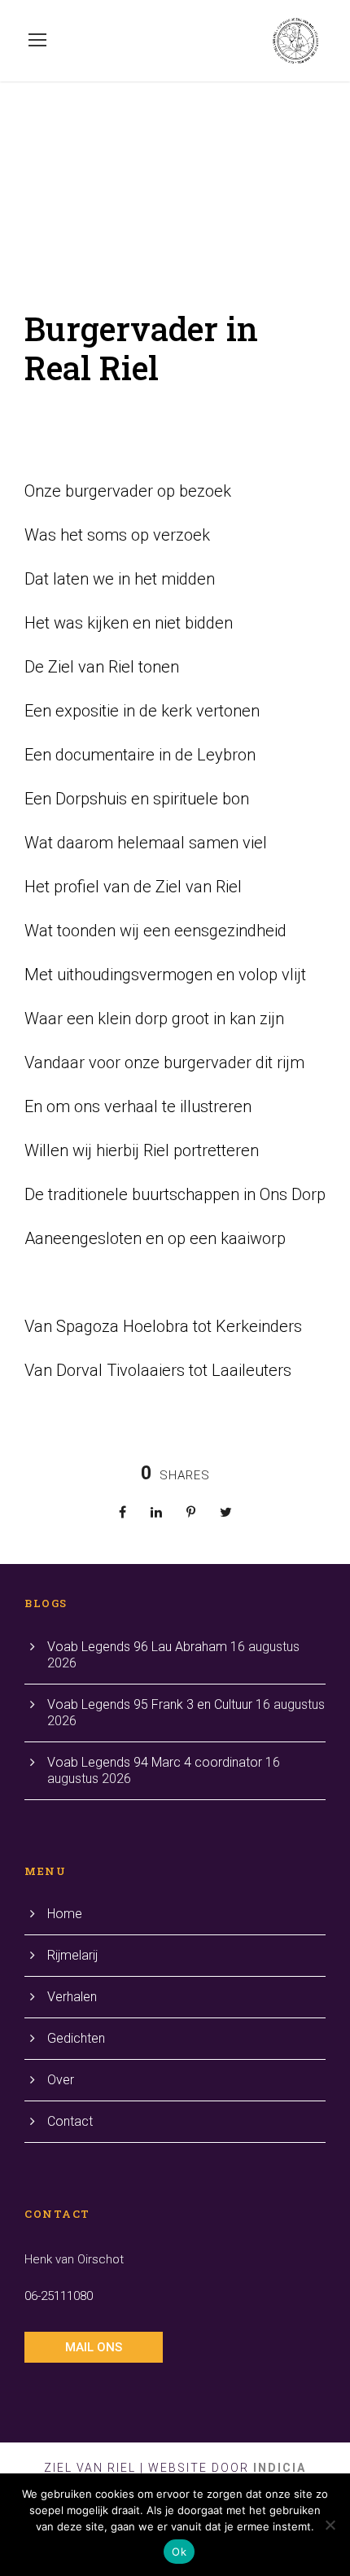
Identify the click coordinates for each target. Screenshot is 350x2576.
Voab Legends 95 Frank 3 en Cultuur (150, 1704)
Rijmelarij (72, 1955)
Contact (70, 2121)
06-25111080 (59, 2296)
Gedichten (76, 2038)
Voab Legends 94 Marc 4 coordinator (155, 1762)
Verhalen (72, 1997)
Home (65, 1914)
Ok (179, 2552)
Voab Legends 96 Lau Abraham (137, 1647)
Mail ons (94, 2347)
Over (61, 2080)
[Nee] (330, 2525)
